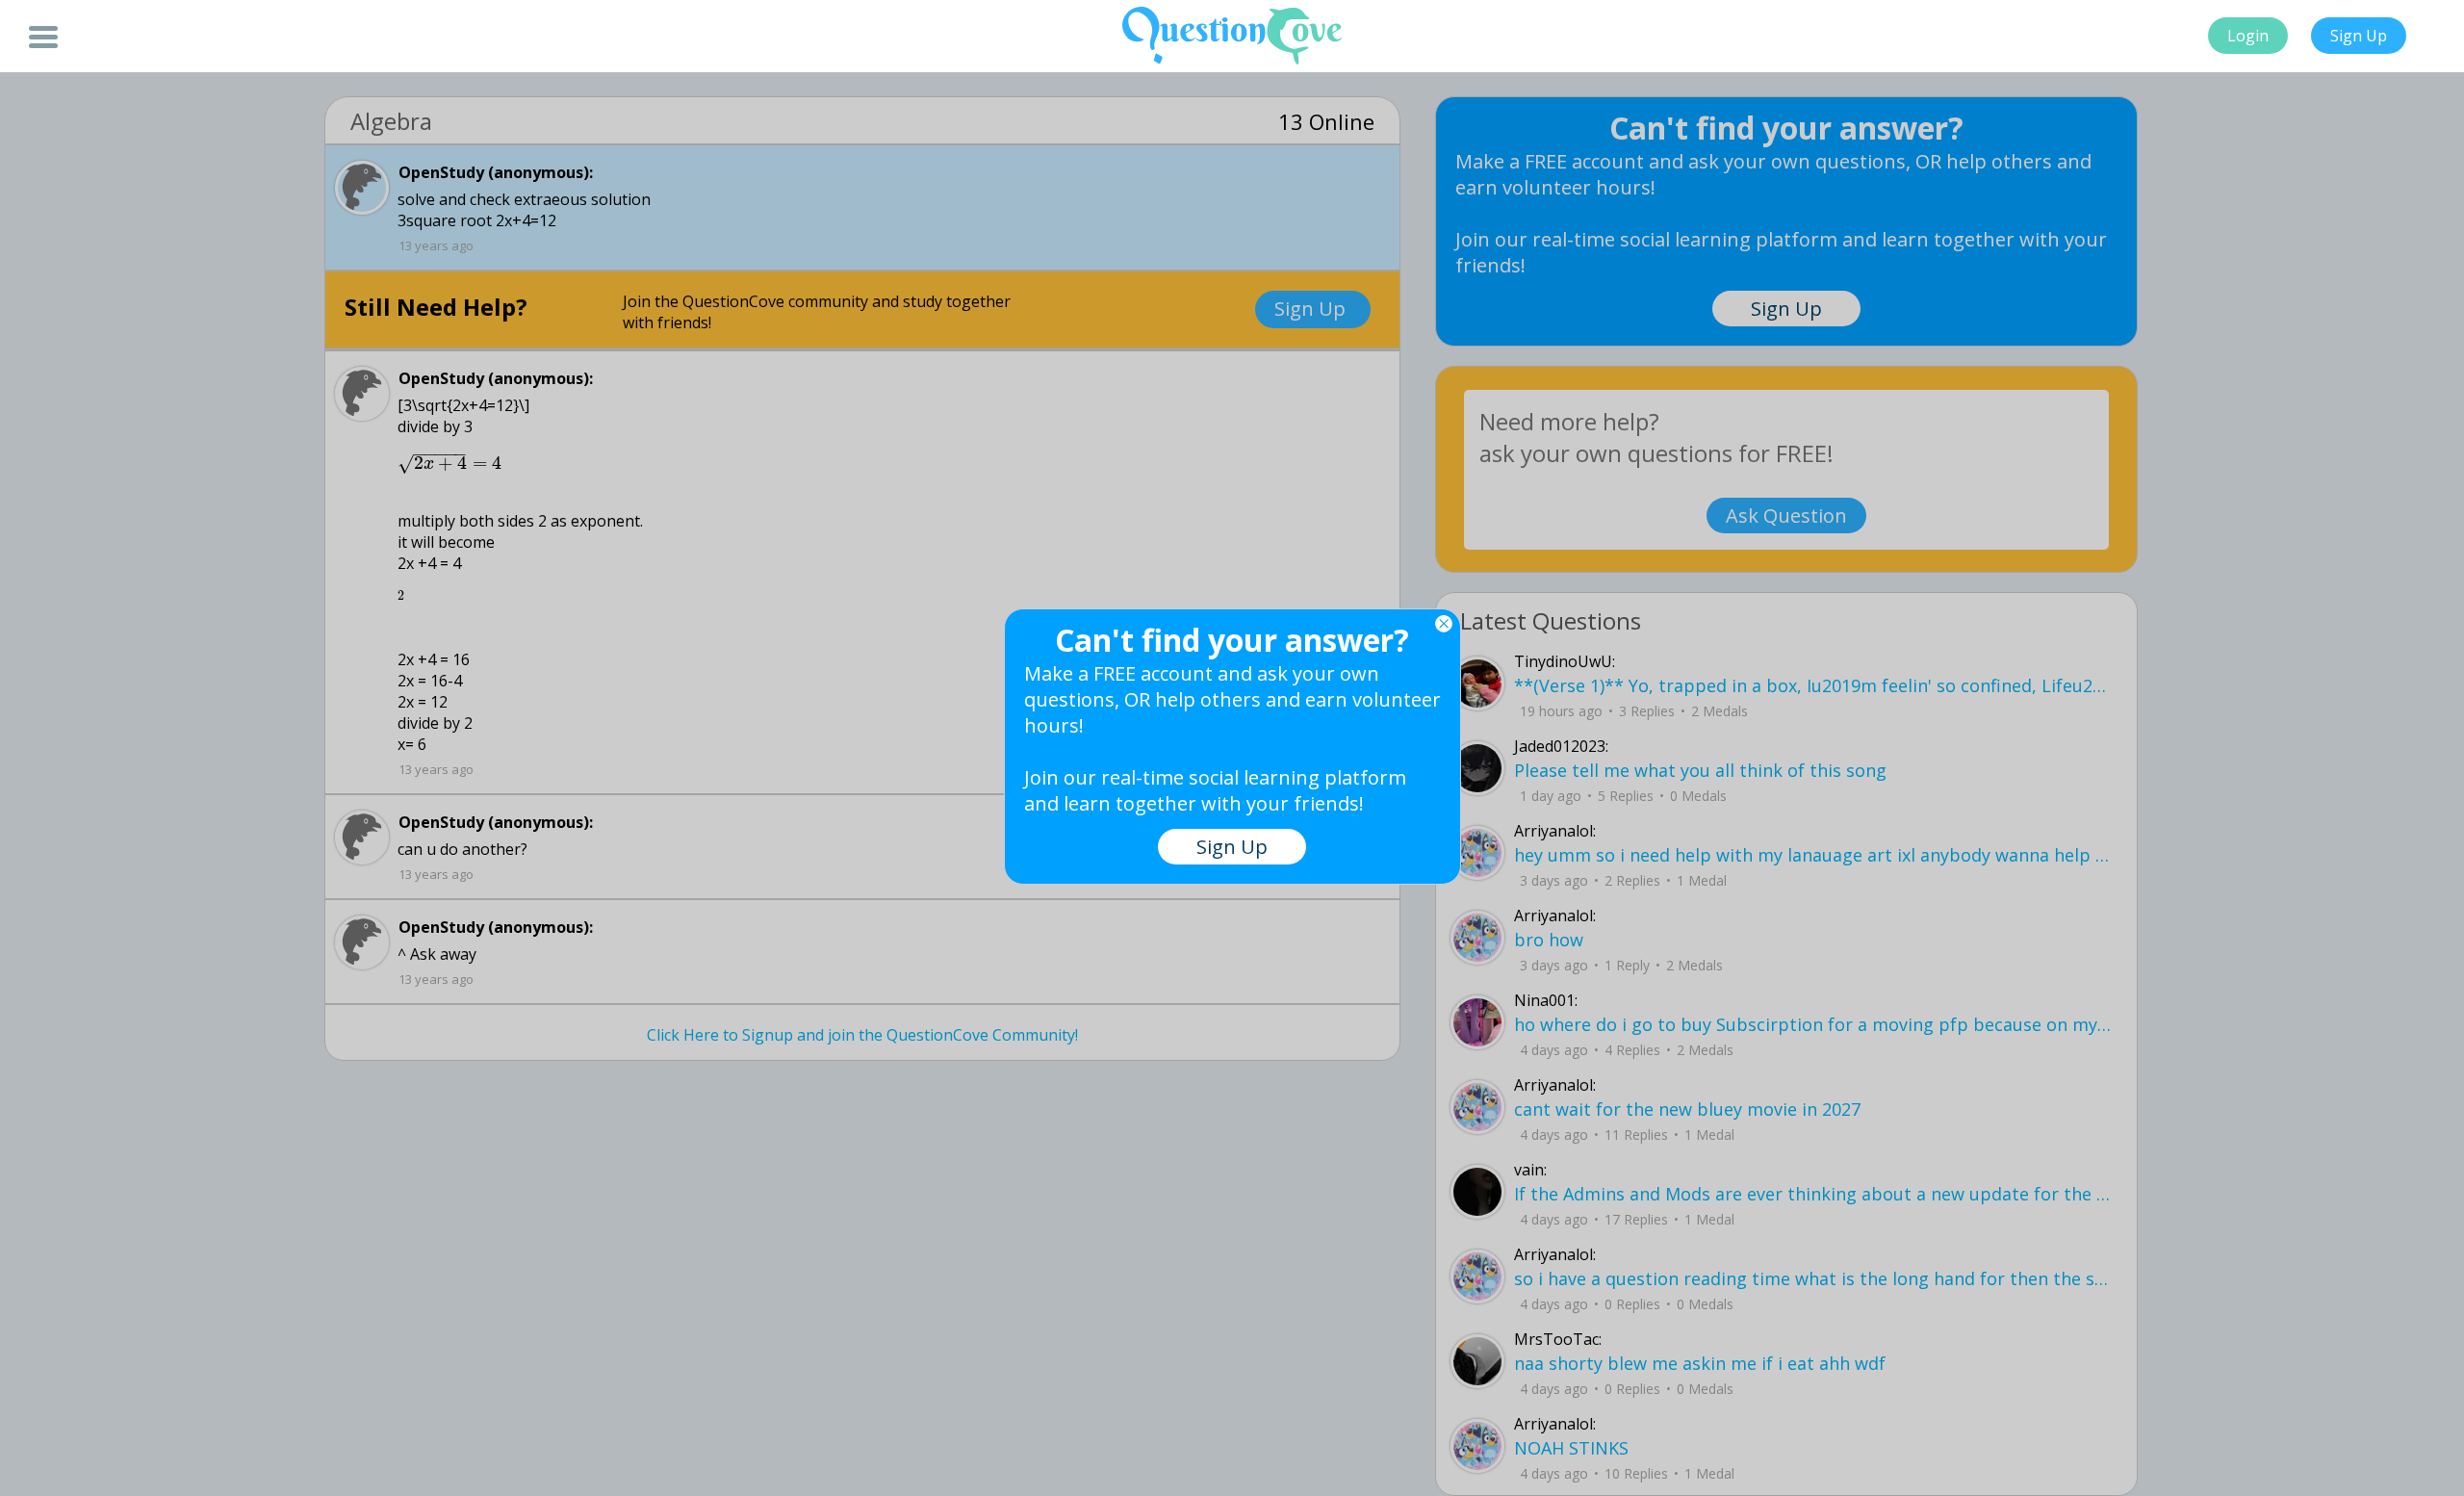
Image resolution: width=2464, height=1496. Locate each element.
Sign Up (2359, 36)
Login (2248, 36)
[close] (1444, 624)
